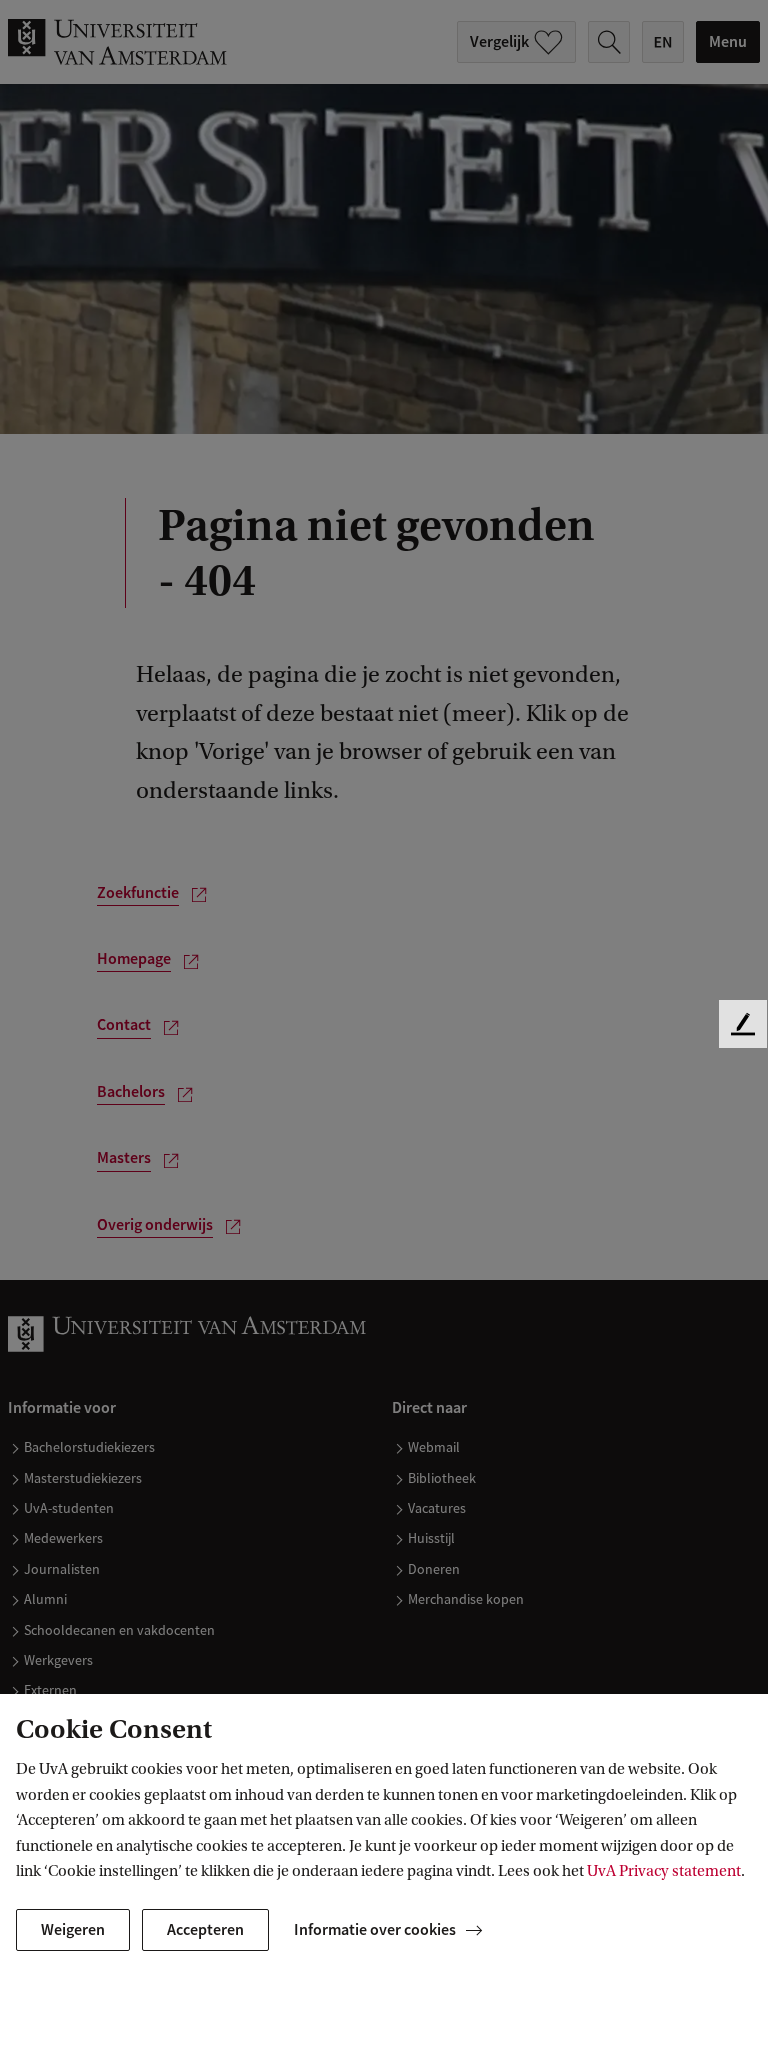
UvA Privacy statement (664, 1871)
